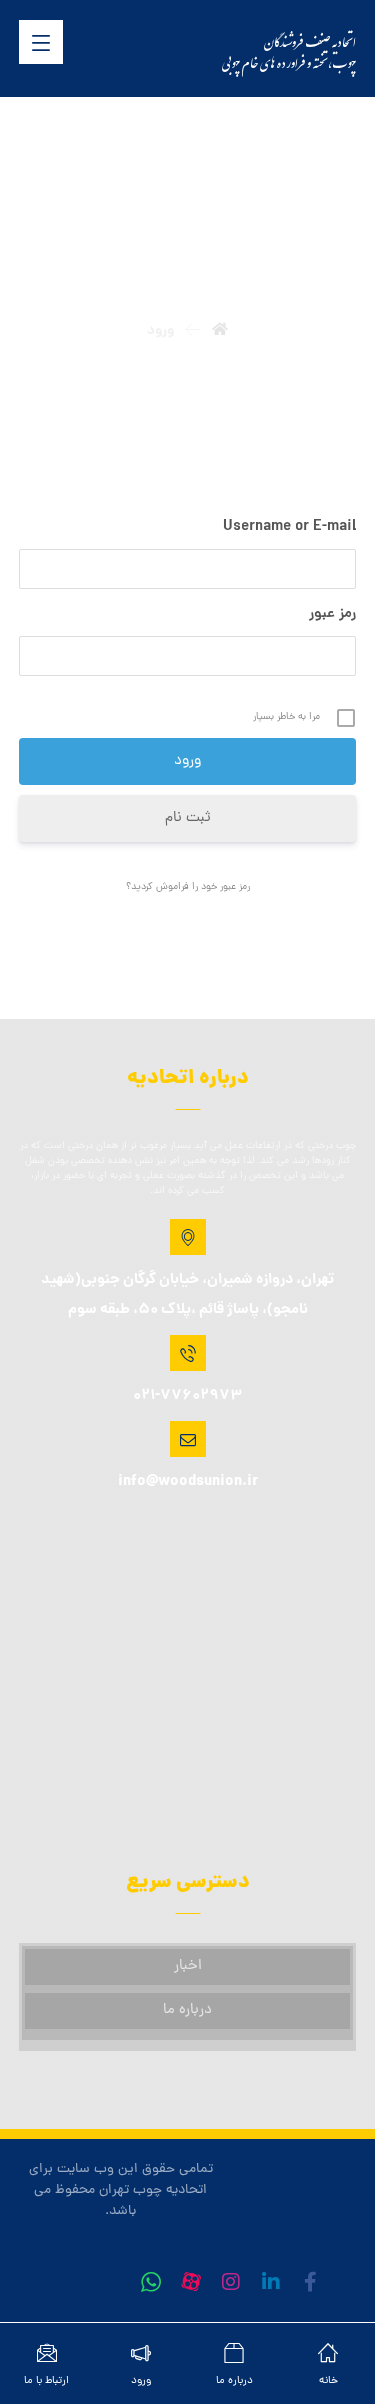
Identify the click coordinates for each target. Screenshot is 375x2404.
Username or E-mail (289, 528)
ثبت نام (188, 818)
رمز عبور (332, 615)
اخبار (188, 1966)
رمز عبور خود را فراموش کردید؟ (188, 887)
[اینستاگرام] (231, 2282)
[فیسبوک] (311, 2282)
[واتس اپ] (151, 2282)
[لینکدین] (271, 2282)
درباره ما (187, 2010)
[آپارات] (191, 2282)
